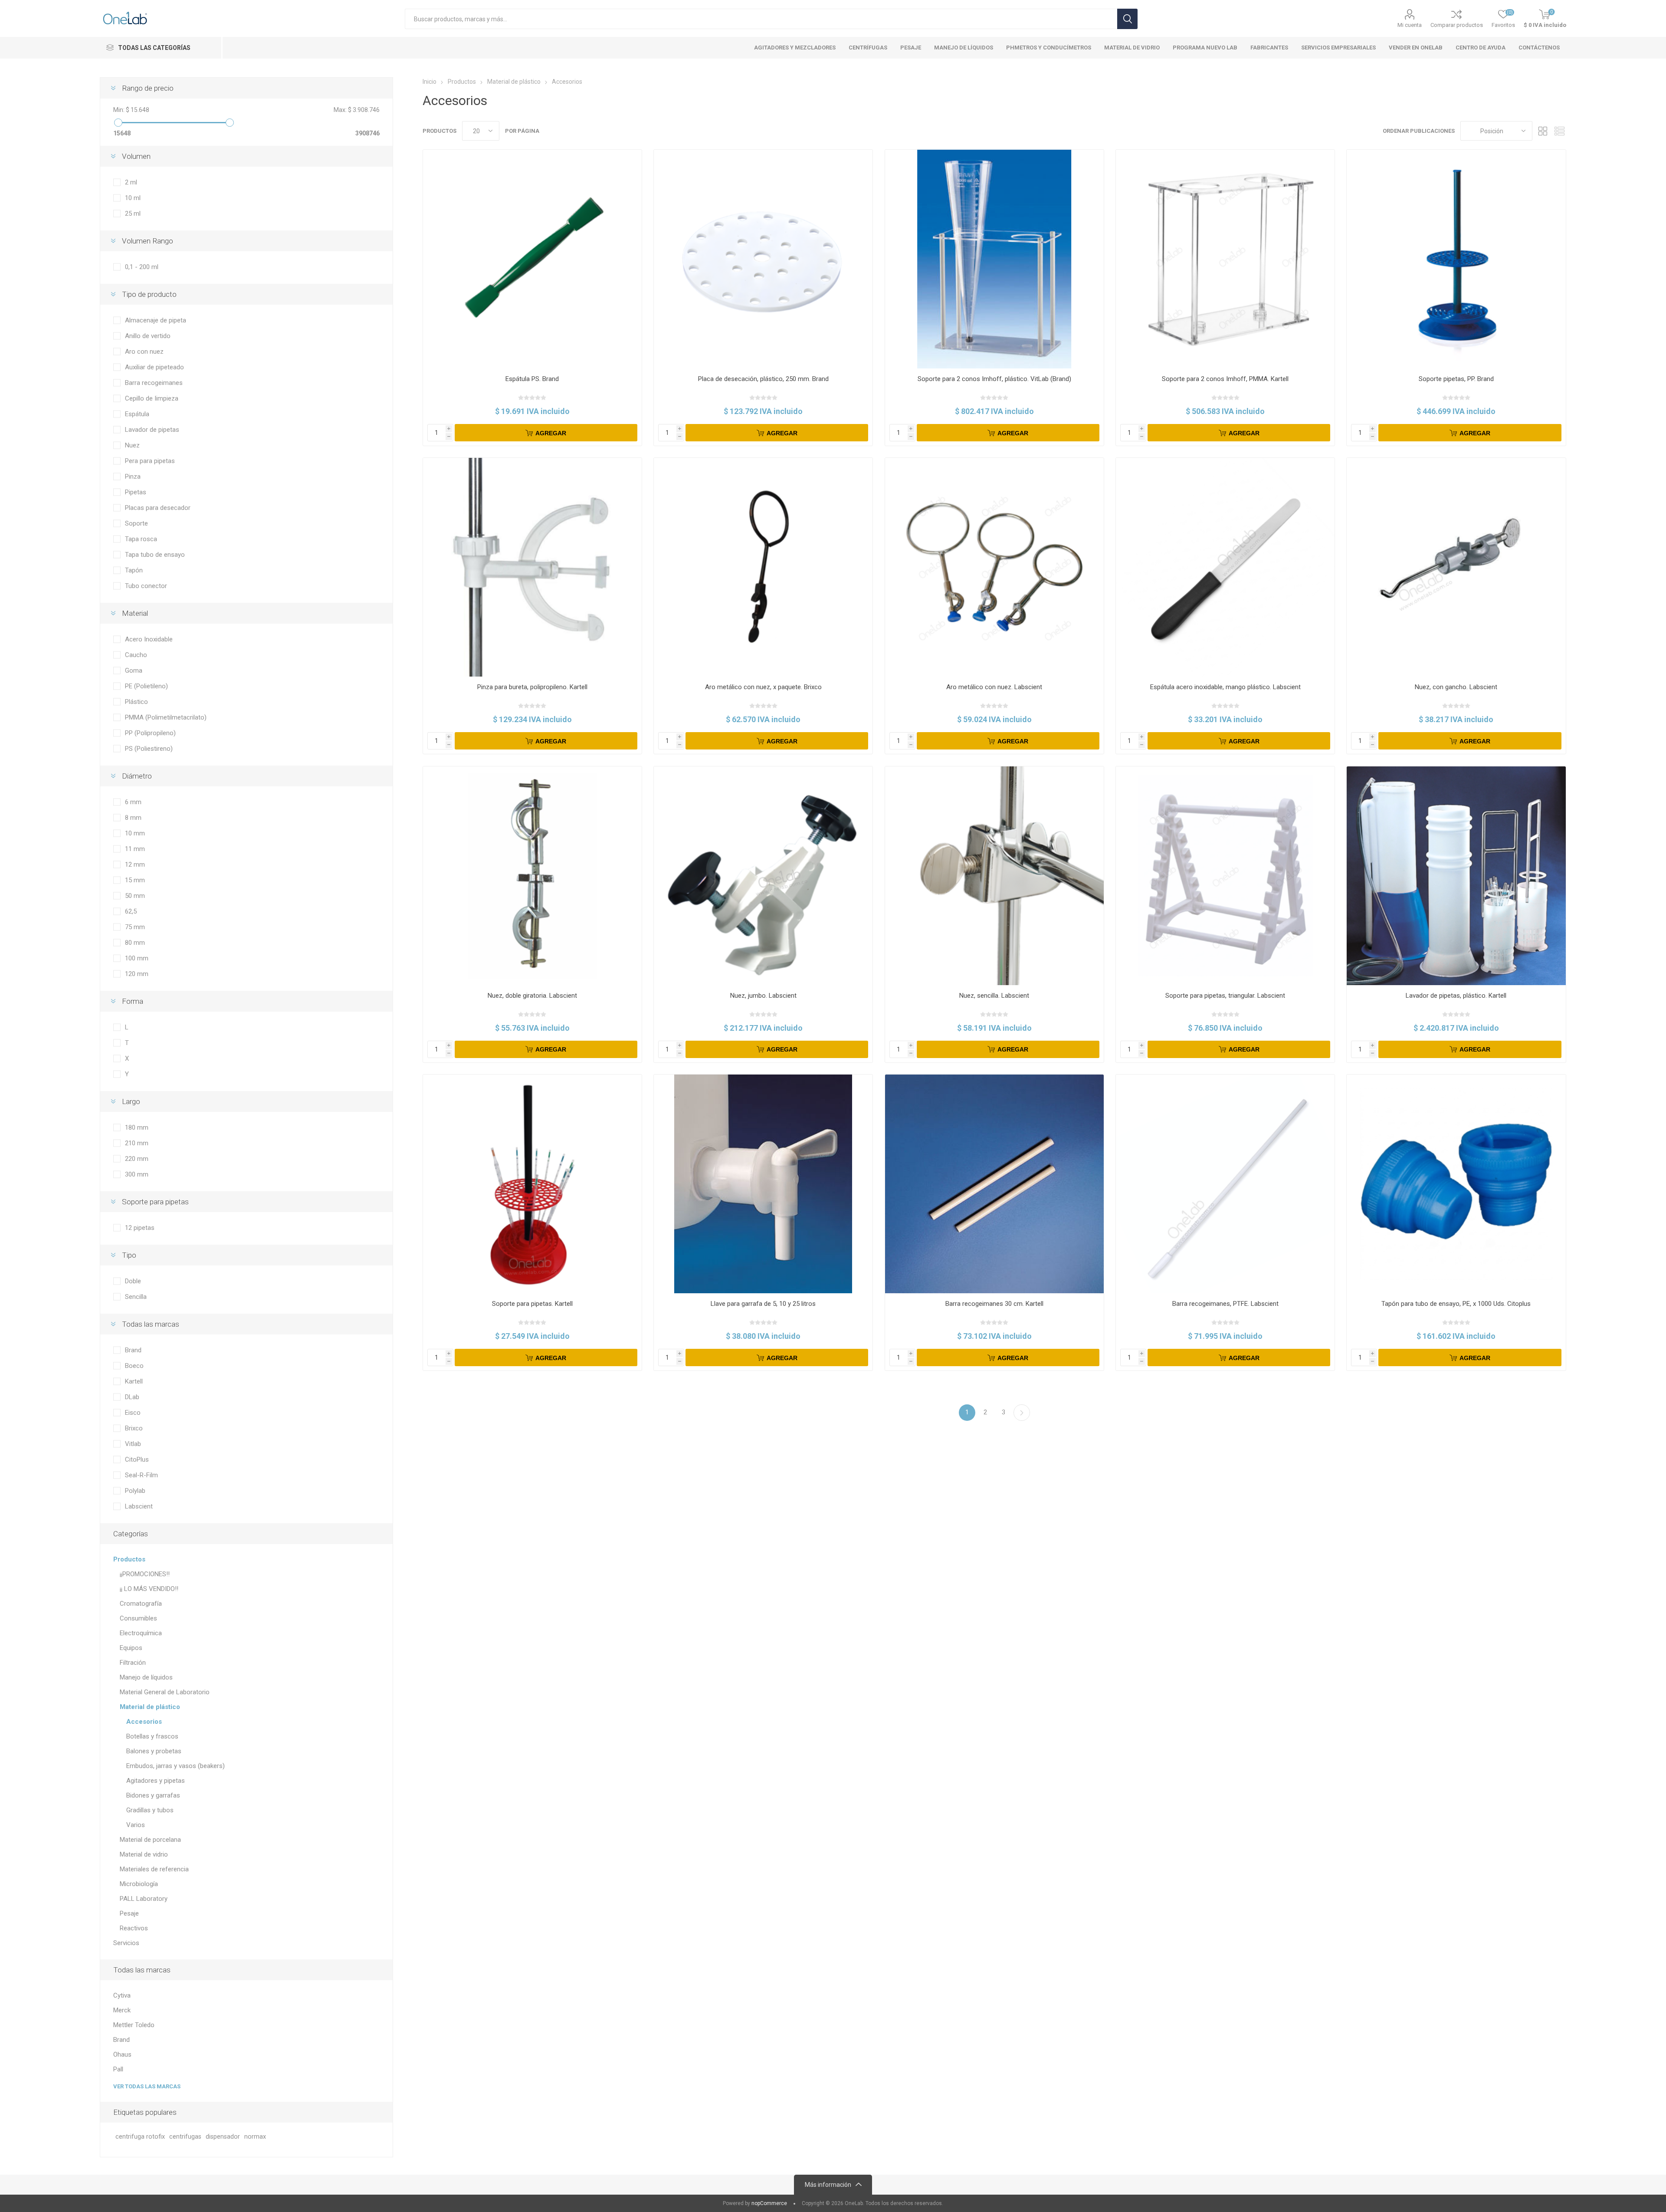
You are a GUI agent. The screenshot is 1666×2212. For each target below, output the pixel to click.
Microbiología (139, 1884)
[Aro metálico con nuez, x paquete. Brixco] (763, 567)
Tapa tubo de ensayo (155, 555)
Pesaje (129, 1913)
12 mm (135, 864)
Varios (136, 1825)
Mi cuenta (1410, 25)
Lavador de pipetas (152, 430)
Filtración (133, 1663)
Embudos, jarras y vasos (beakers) (175, 1766)
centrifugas (185, 2137)
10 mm (135, 833)
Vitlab (133, 1444)
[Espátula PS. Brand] (532, 259)
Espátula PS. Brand (532, 379)
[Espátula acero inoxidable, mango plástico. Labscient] (1225, 567)
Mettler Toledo (134, 2025)
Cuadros (1543, 131)
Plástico (136, 702)
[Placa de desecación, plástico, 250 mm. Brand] (763, 259)
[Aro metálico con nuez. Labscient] (994, 567)
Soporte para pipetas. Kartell (532, 1304)
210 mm (137, 1143)
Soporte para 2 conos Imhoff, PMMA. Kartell (1225, 379)
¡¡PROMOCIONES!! (145, 1574)
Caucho (136, 655)
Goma (134, 671)
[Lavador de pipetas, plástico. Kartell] (1456, 876)
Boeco (134, 1366)
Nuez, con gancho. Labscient (1456, 687)
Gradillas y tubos (150, 1810)
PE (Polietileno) (146, 686)
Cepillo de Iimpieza (152, 398)
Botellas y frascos (152, 1736)
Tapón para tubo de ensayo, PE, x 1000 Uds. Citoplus (1456, 1304)
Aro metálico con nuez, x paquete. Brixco (763, 687)
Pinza (133, 477)
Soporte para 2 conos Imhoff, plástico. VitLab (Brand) (994, 379)
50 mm (135, 896)
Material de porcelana (150, 1840)
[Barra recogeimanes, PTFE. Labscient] (1225, 1184)
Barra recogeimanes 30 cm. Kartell (994, 1304)
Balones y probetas (154, 1751)
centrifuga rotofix (140, 2137)
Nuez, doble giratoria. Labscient (532, 996)
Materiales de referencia (154, 1869)
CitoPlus (137, 1459)
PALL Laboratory (144, 1899)
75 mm (135, 927)
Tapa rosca (141, 539)
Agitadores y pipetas (156, 1781)
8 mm (133, 818)
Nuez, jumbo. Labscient (763, 996)
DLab (132, 1397)
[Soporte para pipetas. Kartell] (532, 1184)
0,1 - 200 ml (142, 267)
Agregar (551, 433)
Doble (133, 1281)
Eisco (133, 1413)
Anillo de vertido (148, 336)
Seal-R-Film (141, 1475)
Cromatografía (141, 1604)
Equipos (131, 1648)
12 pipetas (140, 1228)
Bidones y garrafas (153, 1795)
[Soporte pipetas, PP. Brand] (1456, 259)
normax (255, 2137)
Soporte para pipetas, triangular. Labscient (1225, 996)
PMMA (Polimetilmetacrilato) (166, 717)
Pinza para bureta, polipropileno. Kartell (532, 687)
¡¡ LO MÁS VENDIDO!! (149, 1589)
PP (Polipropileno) (150, 733)
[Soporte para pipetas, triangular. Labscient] (1225, 876)
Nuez (132, 445)
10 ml (133, 198)
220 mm (137, 1159)
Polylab (135, 1491)
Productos (129, 1559)
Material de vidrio (144, 1854)
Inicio (430, 82)
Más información (828, 2185)
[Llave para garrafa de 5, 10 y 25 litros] (763, 1184)
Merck (122, 2010)
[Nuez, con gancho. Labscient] (1456, 567)
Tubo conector (146, 586)
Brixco (134, 1428)
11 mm (135, 849)
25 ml (133, 214)
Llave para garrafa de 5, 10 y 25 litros (763, 1304)
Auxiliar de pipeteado (154, 367)
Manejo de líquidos (146, 1677)
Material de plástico (150, 1707)
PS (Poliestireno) (149, 749)
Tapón (134, 570)
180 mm (137, 1127)
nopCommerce (769, 2203)
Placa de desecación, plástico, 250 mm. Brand (763, 379)
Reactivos (134, 1928)
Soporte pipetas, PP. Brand (1456, 379)
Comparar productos (1457, 25)
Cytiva (122, 1995)
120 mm (137, 974)
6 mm (133, 802)
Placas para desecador (158, 508)
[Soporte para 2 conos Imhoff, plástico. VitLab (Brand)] (994, 259)
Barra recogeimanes (154, 383)
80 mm (135, 943)
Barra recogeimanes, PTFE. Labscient (1225, 1304)
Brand (133, 1350)
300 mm (137, 1174)
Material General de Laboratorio (165, 1692)
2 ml (131, 182)
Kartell (134, 1381)
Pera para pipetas (150, 461)
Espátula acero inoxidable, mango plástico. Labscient (1225, 687)
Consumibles (138, 1618)
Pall (118, 2069)
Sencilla (136, 1297)
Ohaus (122, 2054)
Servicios (126, 1943)
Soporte (136, 523)
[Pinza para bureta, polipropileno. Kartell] (532, 567)
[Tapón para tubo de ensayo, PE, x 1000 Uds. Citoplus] (1456, 1184)
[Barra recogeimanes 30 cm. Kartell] (994, 1184)
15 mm (135, 880)
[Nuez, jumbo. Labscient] (763, 876)
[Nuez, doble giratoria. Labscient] (532, 876)
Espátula (137, 414)
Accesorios (144, 1722)
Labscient (139, 1506)
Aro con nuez (144, 352)
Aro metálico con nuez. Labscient (994, 687)
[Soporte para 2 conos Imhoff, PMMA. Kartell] (1225, 259)
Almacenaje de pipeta (156, 320)
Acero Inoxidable (149, 639)
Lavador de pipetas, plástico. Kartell (1456, 996)
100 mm (137, 958)
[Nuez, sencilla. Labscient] (994, 876)
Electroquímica (141, 1633)
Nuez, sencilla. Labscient (994, 996)
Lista (1560, 131)
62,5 (131, 911)
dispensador (223, 2137)
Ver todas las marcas (147, 2086)
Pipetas (136, 492)
